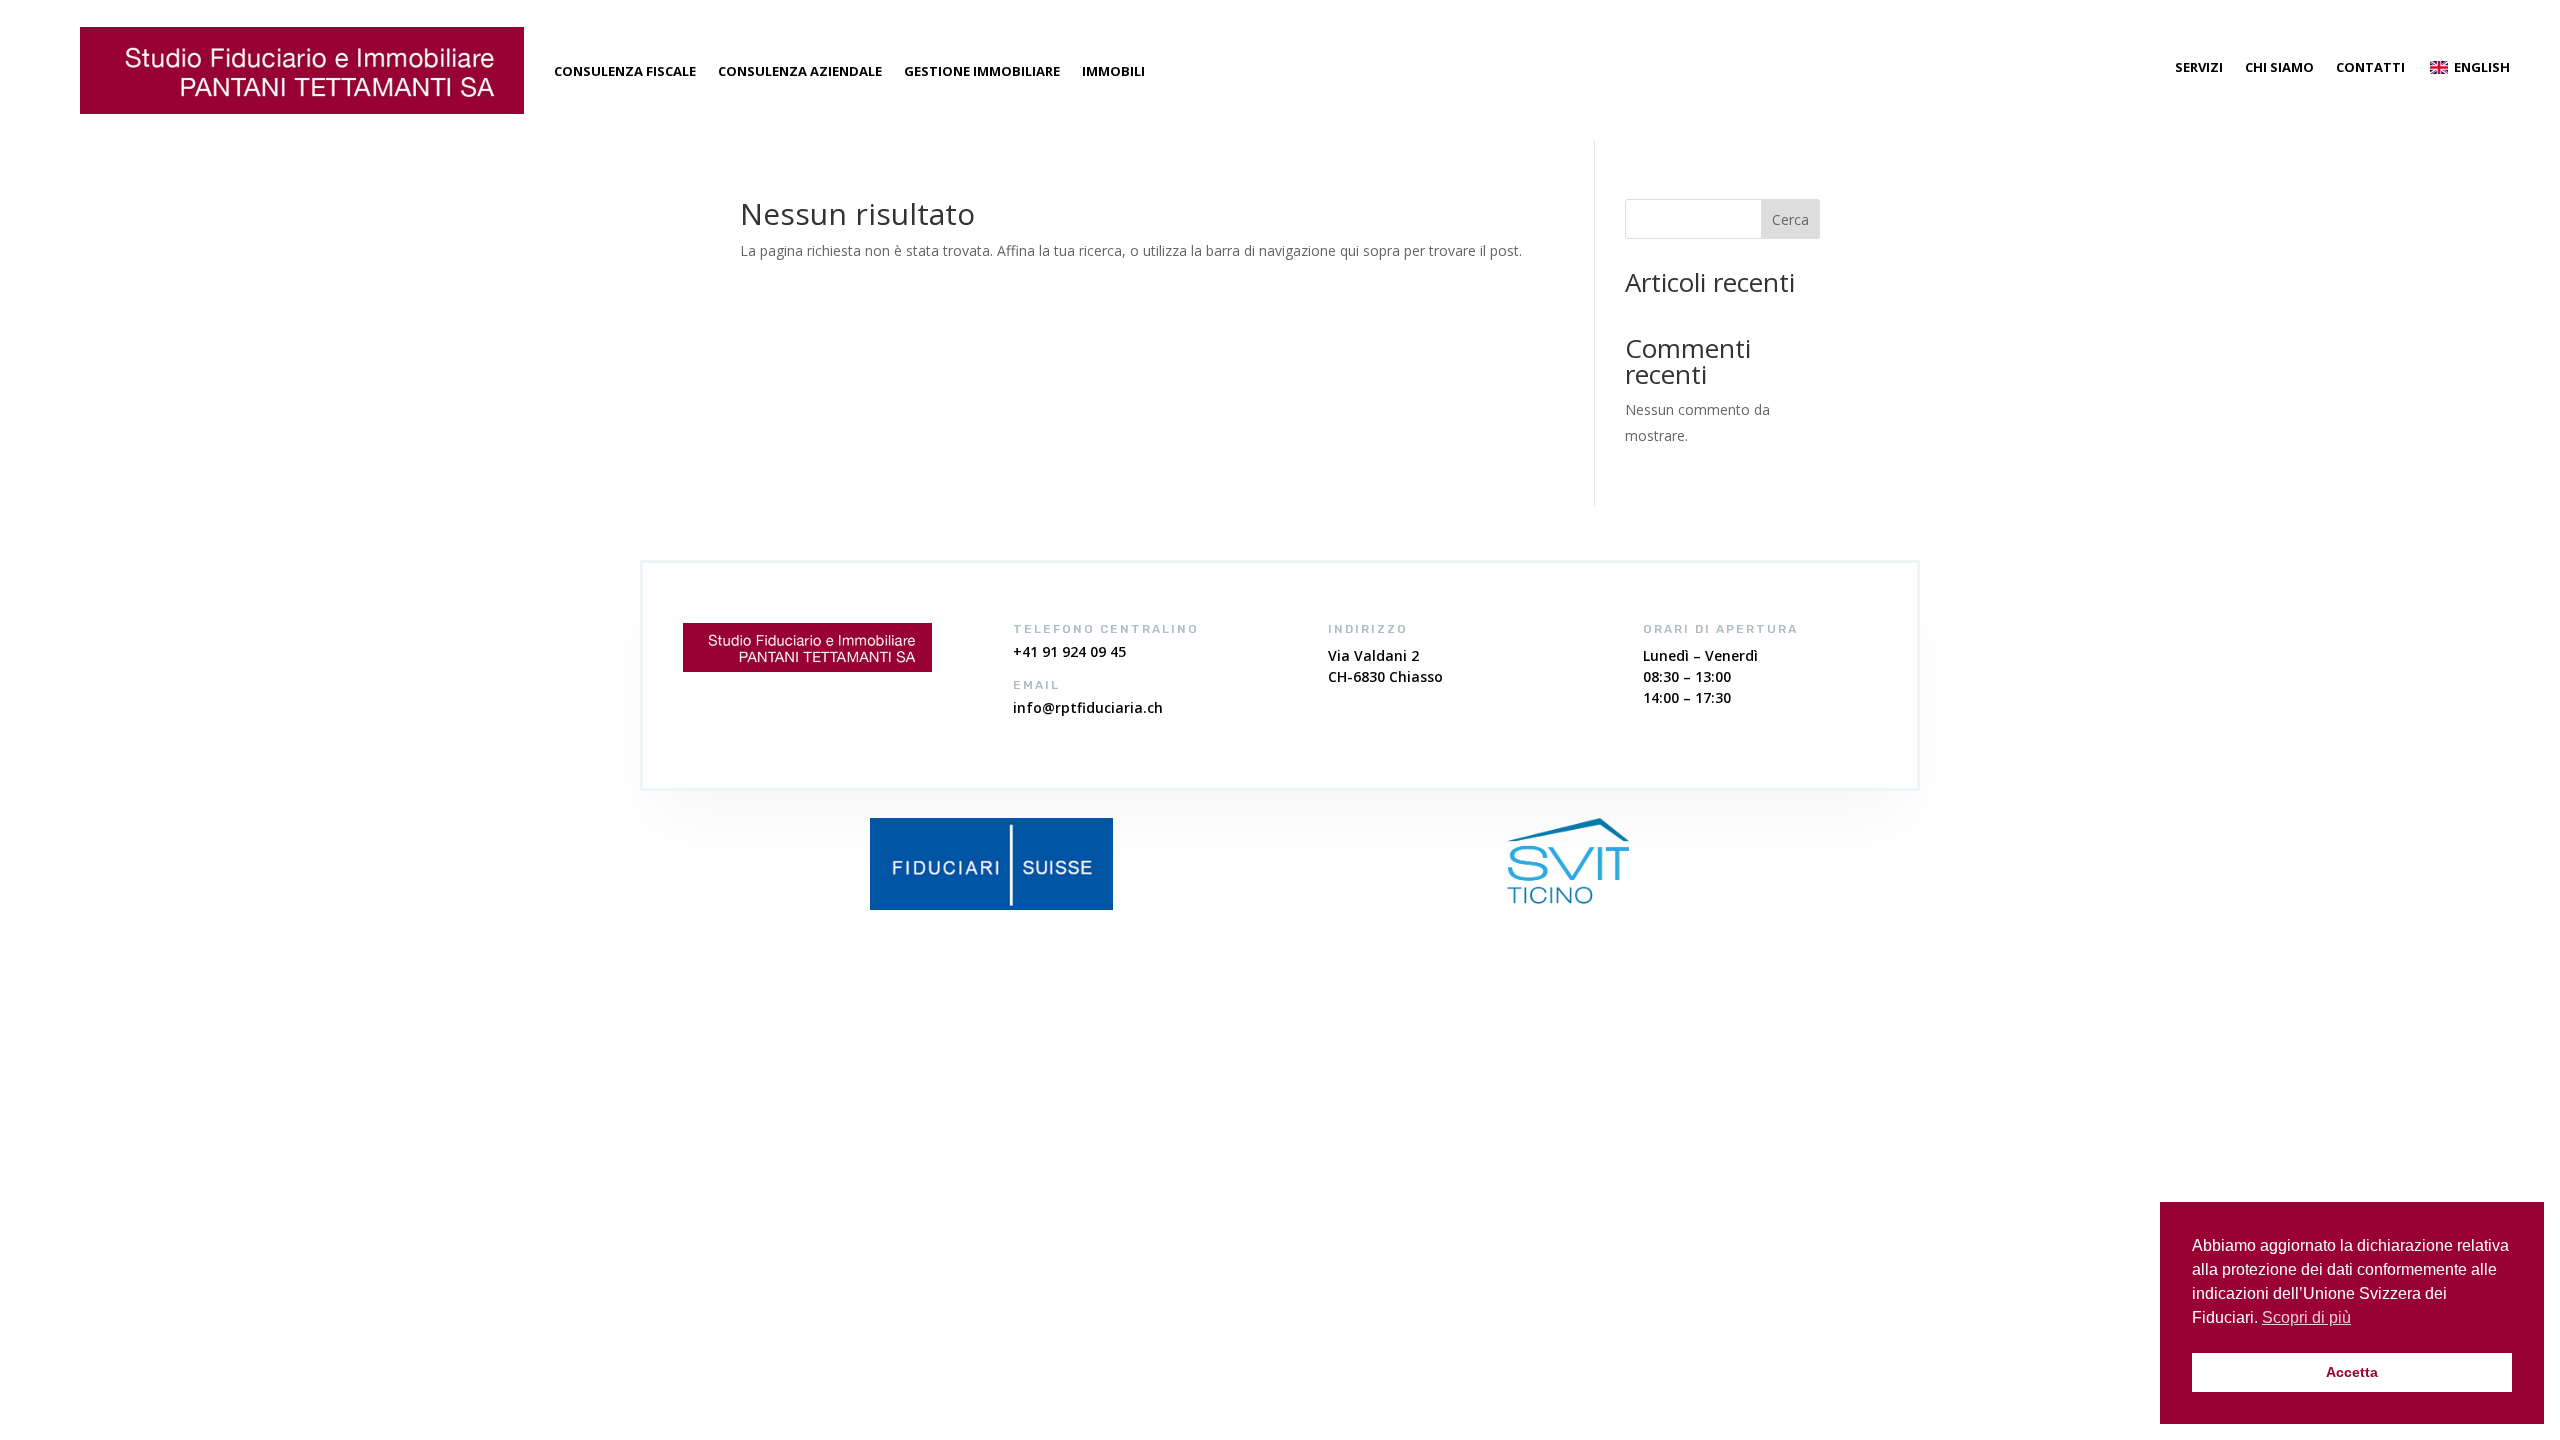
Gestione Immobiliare (982, 71)
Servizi (2199, 68)
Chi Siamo (2279, 68)
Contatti (2370, 68)
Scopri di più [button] (2306, 1317)
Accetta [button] (2352, 1372)
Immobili (1113, 71)
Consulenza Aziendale (800, 71)
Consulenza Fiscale (625, 71)
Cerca (1790, 219)
